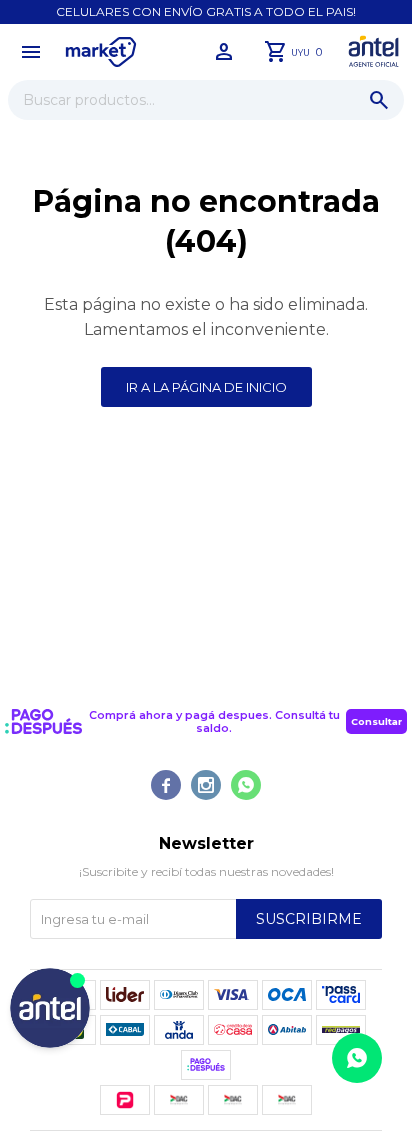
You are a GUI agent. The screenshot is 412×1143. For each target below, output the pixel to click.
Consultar (376, 721)
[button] (379, 100)
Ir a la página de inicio (206, 387)
